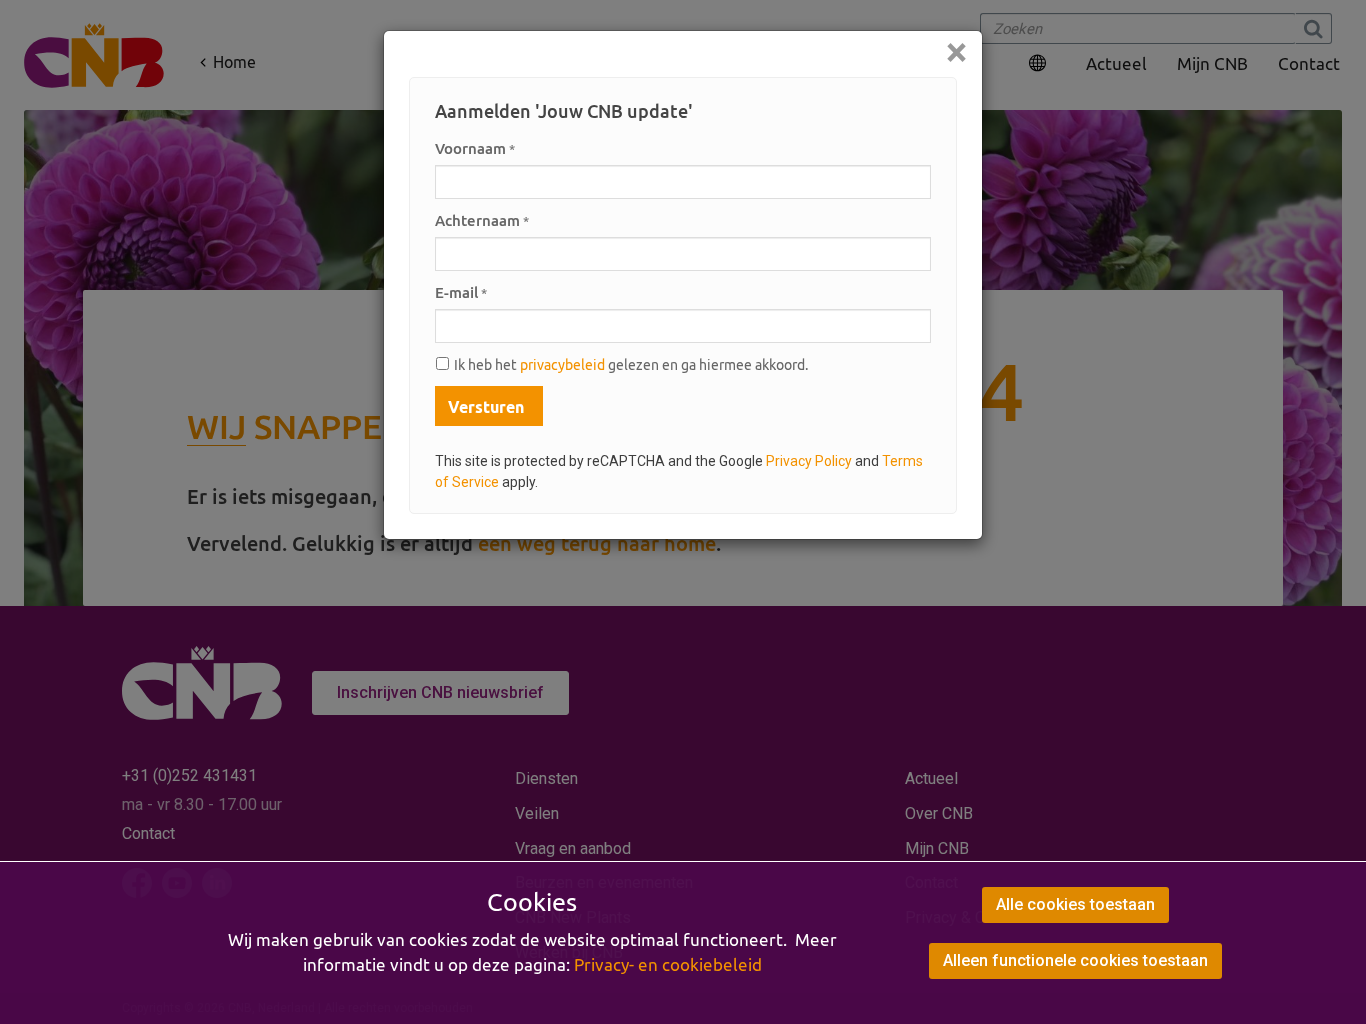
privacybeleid (562, 365)
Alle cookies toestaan (1075, 904)
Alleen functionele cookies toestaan (1075, 960)
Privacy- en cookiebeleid (668, 965)
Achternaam (482, 220)
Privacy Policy (809, 461)
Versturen (486, 407)
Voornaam (475, 148)
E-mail (461, 292)
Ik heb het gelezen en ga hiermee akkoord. (631, 365)
